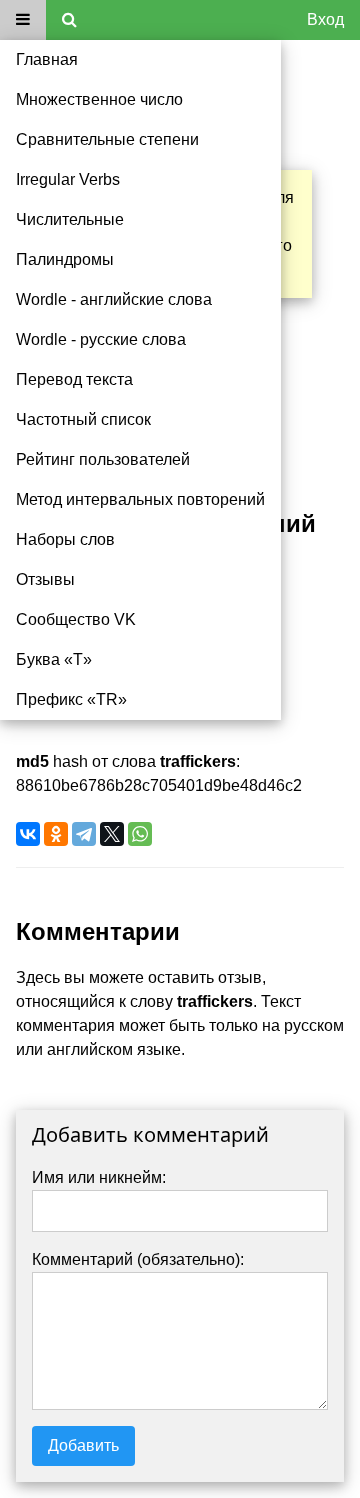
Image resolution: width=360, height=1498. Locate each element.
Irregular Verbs (68, 179)
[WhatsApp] (140, 834)
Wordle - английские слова (114, 299)
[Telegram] (84, 834)
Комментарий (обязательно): (138, 1259)
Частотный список (83, 419)
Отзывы (45, 579)
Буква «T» (54, 659)
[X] (112, 834)
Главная (47, 59)
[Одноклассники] (56, 834)
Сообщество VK (76, 619)
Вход (325, 19)
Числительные (70, 219)
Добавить (83, 1445)
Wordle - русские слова (101, 339)
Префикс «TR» (71, 699)
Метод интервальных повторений (140, 499)
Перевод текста (74, 379)
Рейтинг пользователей (103, 459)
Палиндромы (65, 259)
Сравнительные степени (107, 139)
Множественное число (99, 99)
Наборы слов (65, 539)
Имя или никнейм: (99, 1177)
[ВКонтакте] (28, 834)
